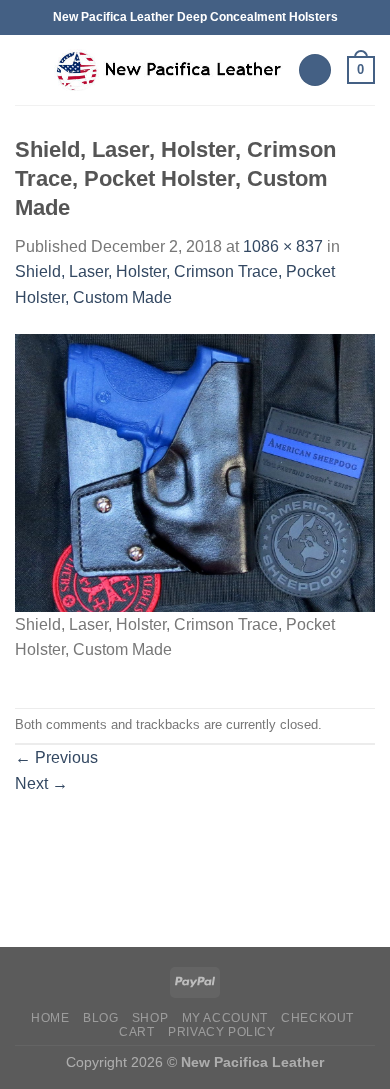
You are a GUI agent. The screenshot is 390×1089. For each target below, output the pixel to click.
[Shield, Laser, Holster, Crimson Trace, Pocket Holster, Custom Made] (195, 471)
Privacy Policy (222, 1032)
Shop (150, 1018)
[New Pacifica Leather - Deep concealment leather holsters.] (168, 70)
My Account (225, 1018)
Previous (56, 757)
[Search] (315, 70)
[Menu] (27, 69)
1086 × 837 (283, 246)
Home (50, 1018)
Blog (100, 1018)
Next (41, 783)
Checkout (317, 1018)
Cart (136, 1032)
